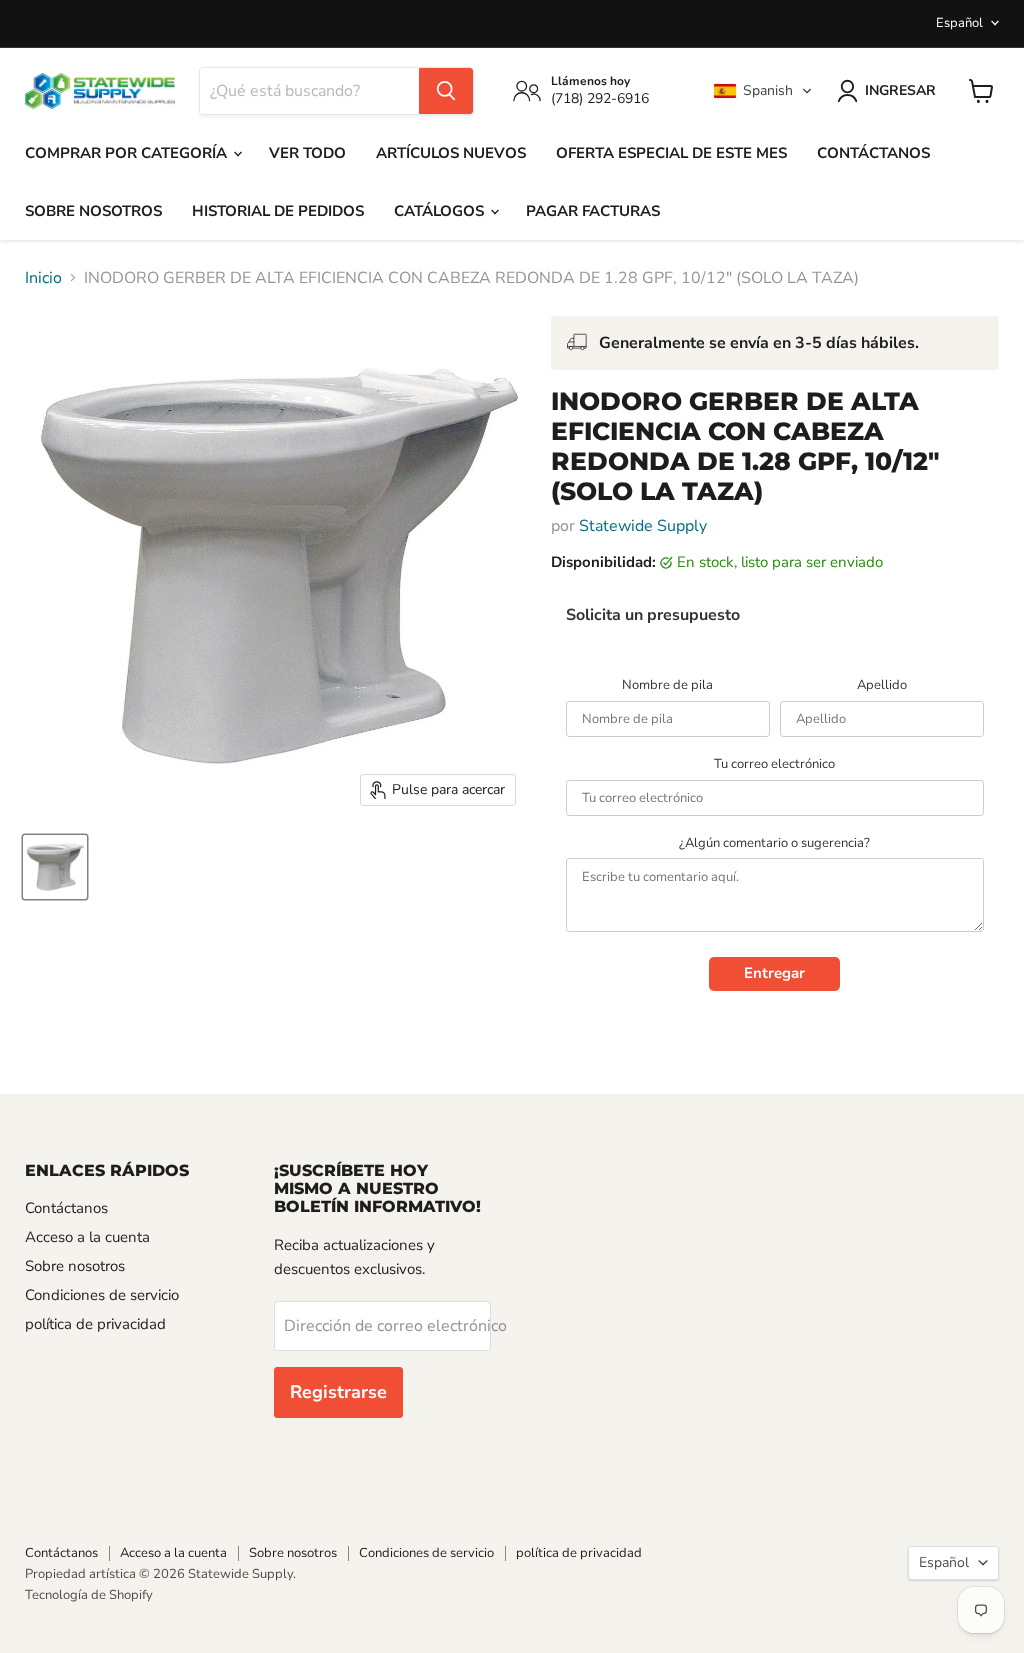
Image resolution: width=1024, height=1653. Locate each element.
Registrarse (338, 1392)
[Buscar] (446, 91)
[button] (763, 91)
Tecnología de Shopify (89, 1595)
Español (959, 23)
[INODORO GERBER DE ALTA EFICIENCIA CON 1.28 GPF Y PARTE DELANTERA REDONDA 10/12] (55, 867)
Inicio (43, 278)
